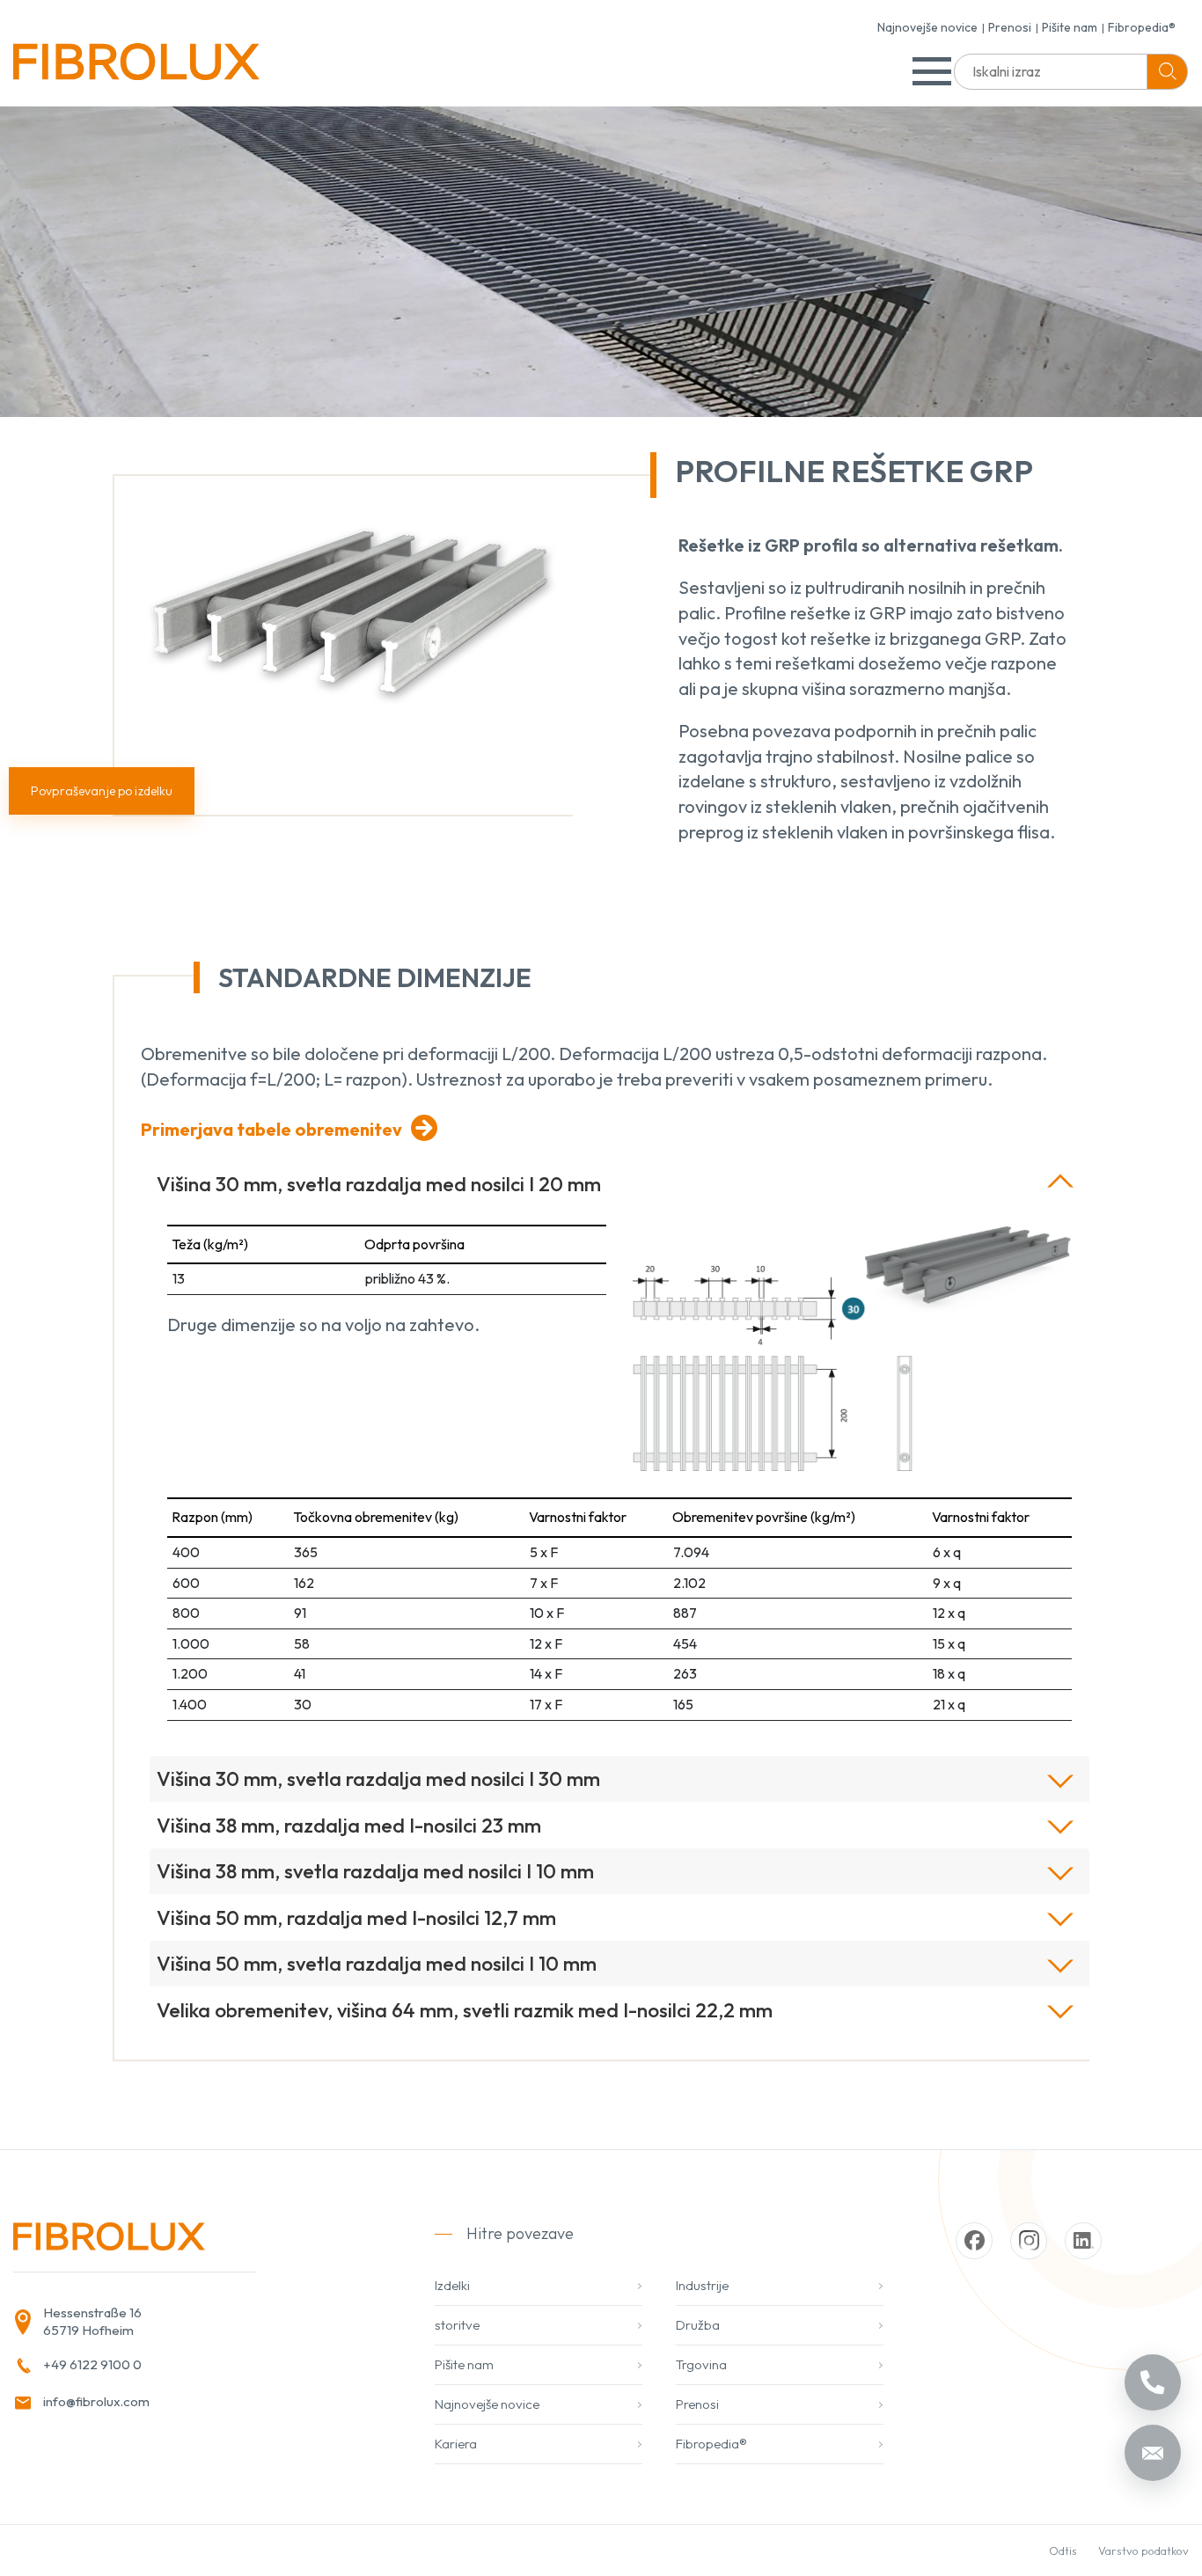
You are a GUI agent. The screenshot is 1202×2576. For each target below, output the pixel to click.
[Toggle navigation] (932, 71)
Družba (698, 2325)
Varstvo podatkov (1143, 2550)
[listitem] (188, 2322)
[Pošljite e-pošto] (1153, 2453)
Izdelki (452, 2285)
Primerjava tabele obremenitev (271, 1129)
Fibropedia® (1142, 27)
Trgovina (701, 2364)
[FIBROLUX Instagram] (1029, 2241)
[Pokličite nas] (1153, 2382)
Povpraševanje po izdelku (102, 791)
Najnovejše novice (927, 27)
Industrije (702, 2285)
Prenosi (1010, 27)
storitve (457, 2325)
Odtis (1063, 2550)
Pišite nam (1070, 27)
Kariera (456, 2444)
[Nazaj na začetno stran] (136, 68)
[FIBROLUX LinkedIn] (1083, 2241)
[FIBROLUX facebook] (974, 2241)
